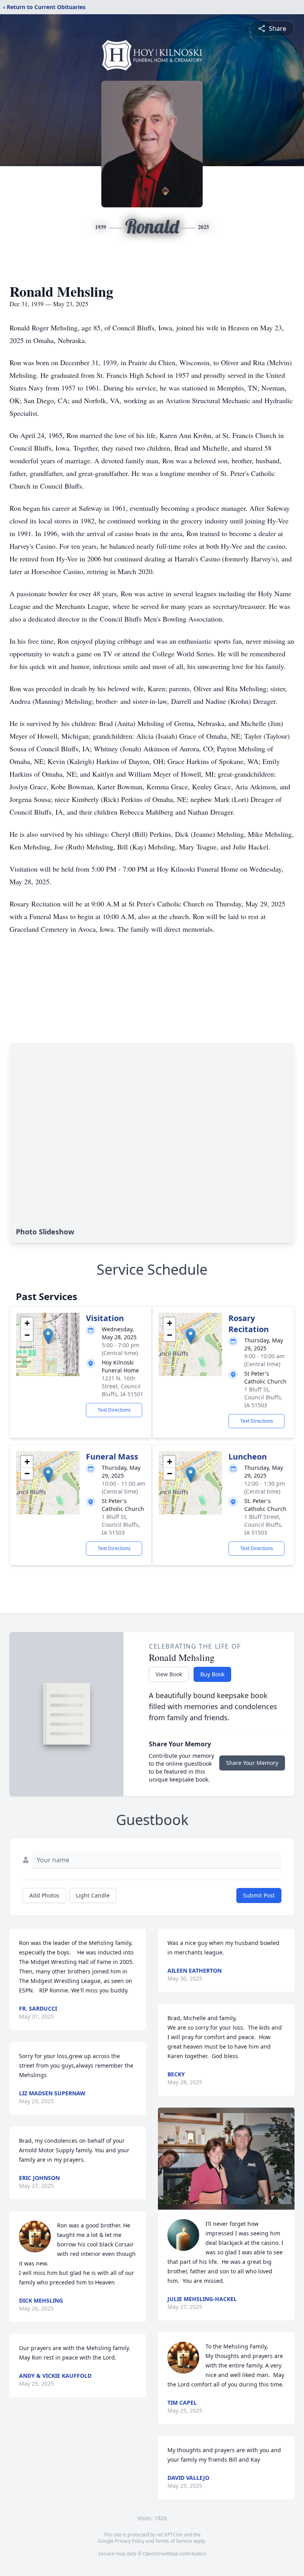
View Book (169, 1674)
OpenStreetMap (161, 2554)
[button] (48, 1336)
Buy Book (212, 1674)
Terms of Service (174, 2541)
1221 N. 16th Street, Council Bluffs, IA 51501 (123, 1386)
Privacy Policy (130, 2541)
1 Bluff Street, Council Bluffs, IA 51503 (263, 1525)
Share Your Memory (252, 1763)
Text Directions (114, 1410)
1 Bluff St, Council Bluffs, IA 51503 (263, 1397)
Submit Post (259, 1895)
